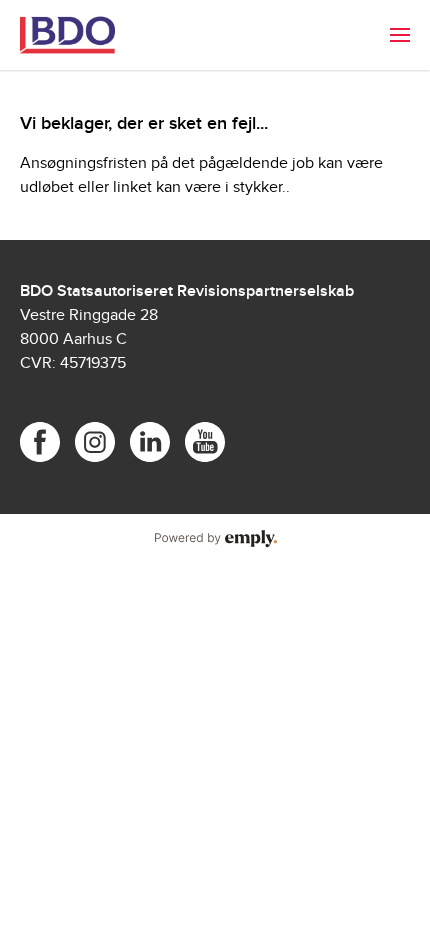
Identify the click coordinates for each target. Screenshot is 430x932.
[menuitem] (400, 35)
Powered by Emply (215, 539)
